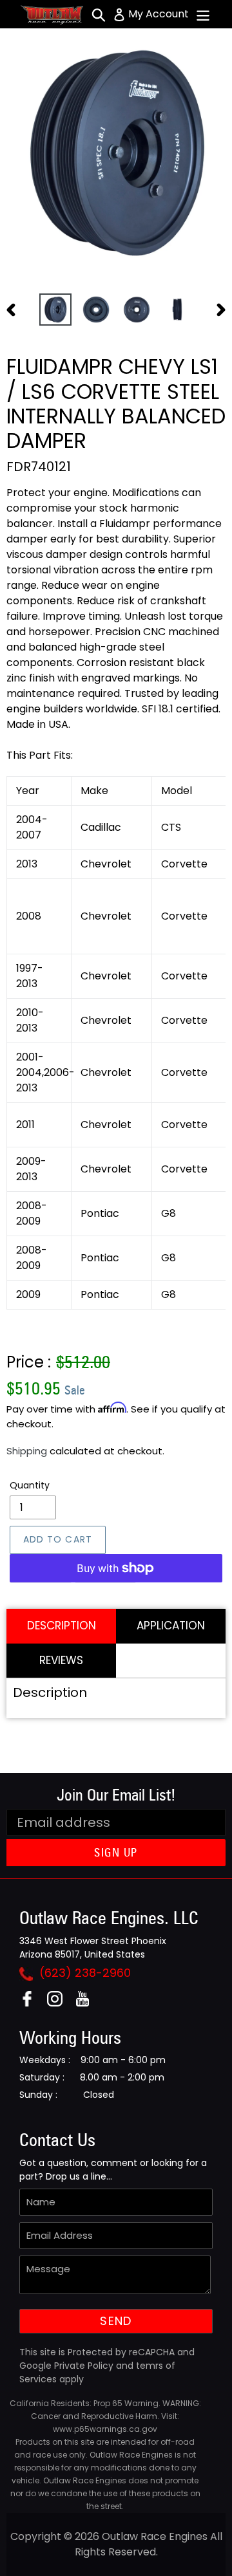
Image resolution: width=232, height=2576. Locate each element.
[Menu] (203, 14)
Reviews (61, 1660)
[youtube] (87, 2003)
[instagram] (60, 2003)
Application (171, 1626)
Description (62, 1626)
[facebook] (32, 2003)
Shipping (27, 1451)
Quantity (30, 1485)
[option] (55, 310)
